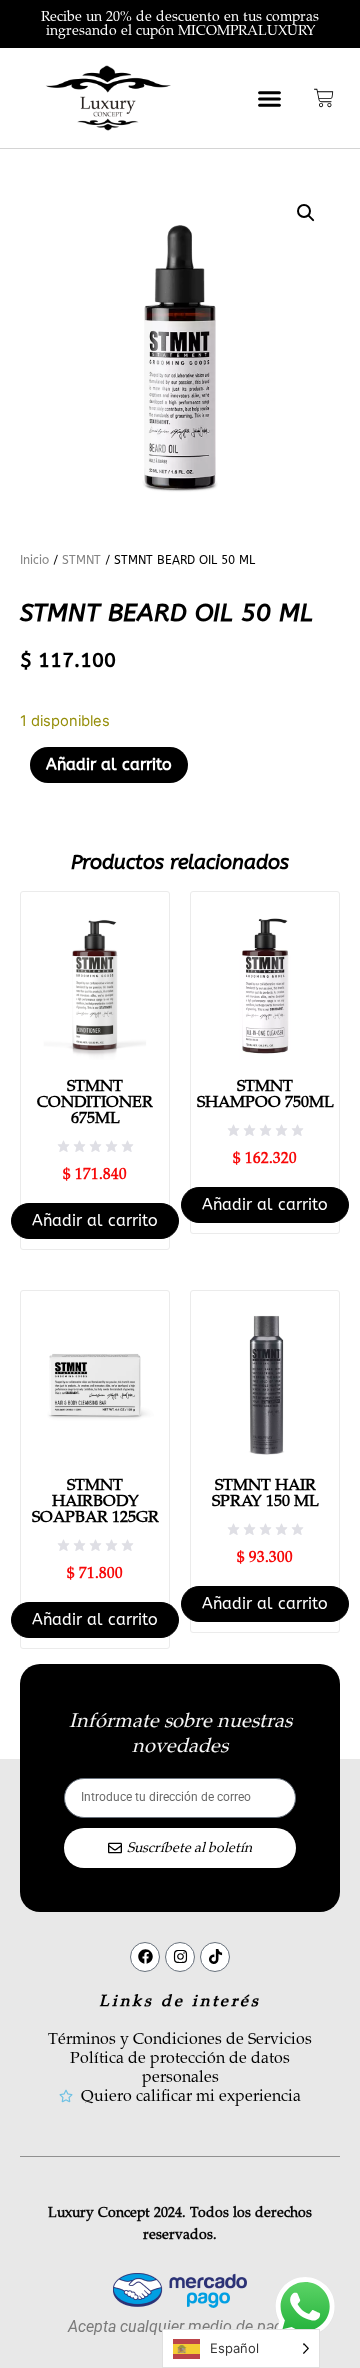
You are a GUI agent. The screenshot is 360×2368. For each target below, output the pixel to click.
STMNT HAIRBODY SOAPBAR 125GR (95, 1501)
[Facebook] (145, 1957)
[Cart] (324, 98)
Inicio (34, 560)
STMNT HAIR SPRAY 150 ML (265, 1493)
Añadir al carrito (109, 764)
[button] (270, 98)
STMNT (81, 560)
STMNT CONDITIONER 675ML (95, 1102)
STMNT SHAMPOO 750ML (265, 1094)
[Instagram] (180, 1957)
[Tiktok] (215, 1957)
